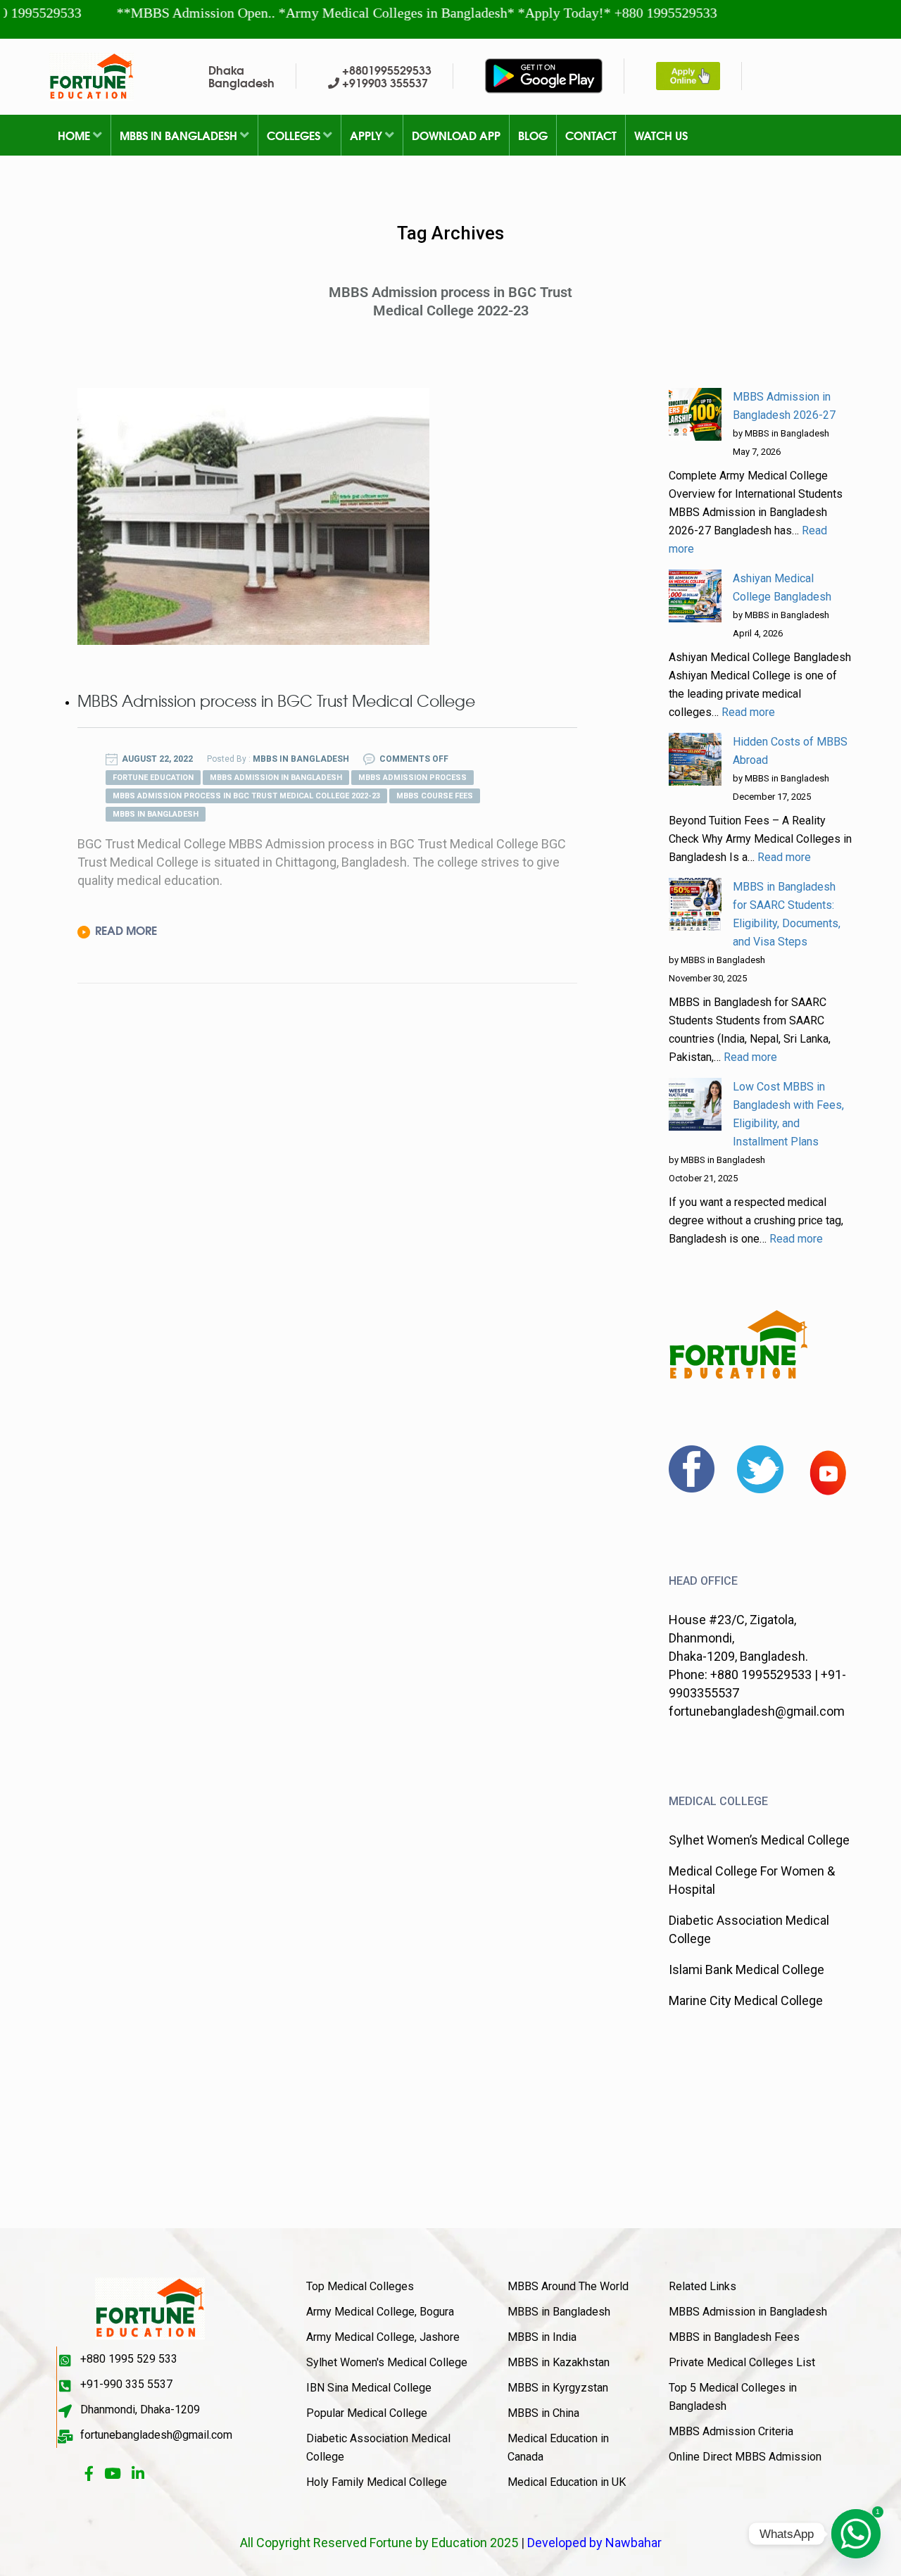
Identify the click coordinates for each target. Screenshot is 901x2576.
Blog (533, 135)
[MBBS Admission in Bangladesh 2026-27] (695, 414)
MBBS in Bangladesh (180, 135)
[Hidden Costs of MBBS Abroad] (695, 759)
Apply (367, 135)
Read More (126, 930)
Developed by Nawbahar (594, 2543)
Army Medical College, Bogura (380, 2312)
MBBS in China (543, 2413)
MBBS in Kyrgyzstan (558, 2388)
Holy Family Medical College (377, 2482)
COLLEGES (295, 135)
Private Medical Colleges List (742, 2362)
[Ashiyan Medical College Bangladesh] (695, 596)
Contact (591, 135)
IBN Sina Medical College (369, 2388)
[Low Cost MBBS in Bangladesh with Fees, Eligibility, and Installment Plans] (695, 1104)
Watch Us (661, 135)
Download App (456, 135)
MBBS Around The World (568, 2286)
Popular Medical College (367, 2413)
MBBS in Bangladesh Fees (734, 2337)
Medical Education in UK (567, 2482)
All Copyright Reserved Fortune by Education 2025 (379, 2543)
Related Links (702, 2286)
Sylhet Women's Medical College (387, 2362)
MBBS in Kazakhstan (559, 2362)
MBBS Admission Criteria (731, 2431)
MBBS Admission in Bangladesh (748, 2312)
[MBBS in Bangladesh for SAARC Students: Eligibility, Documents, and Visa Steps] (695, 904)
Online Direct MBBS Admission (745, 2457)
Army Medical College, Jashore (383, 2337)
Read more (748, 712)
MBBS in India (542, 2337)
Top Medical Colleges (360, 2286)
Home (75, 135)
